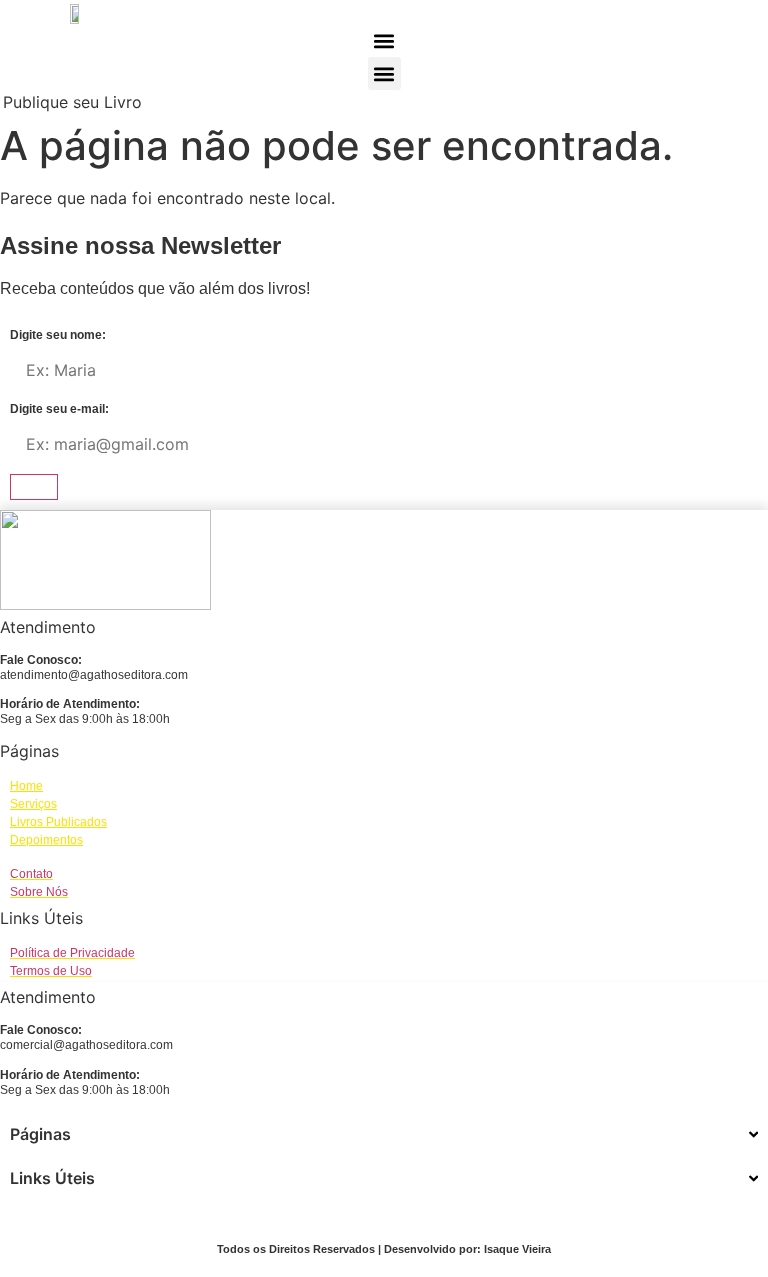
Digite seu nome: (58, 335)
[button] (384, 40)
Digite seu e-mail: (59, 409)
